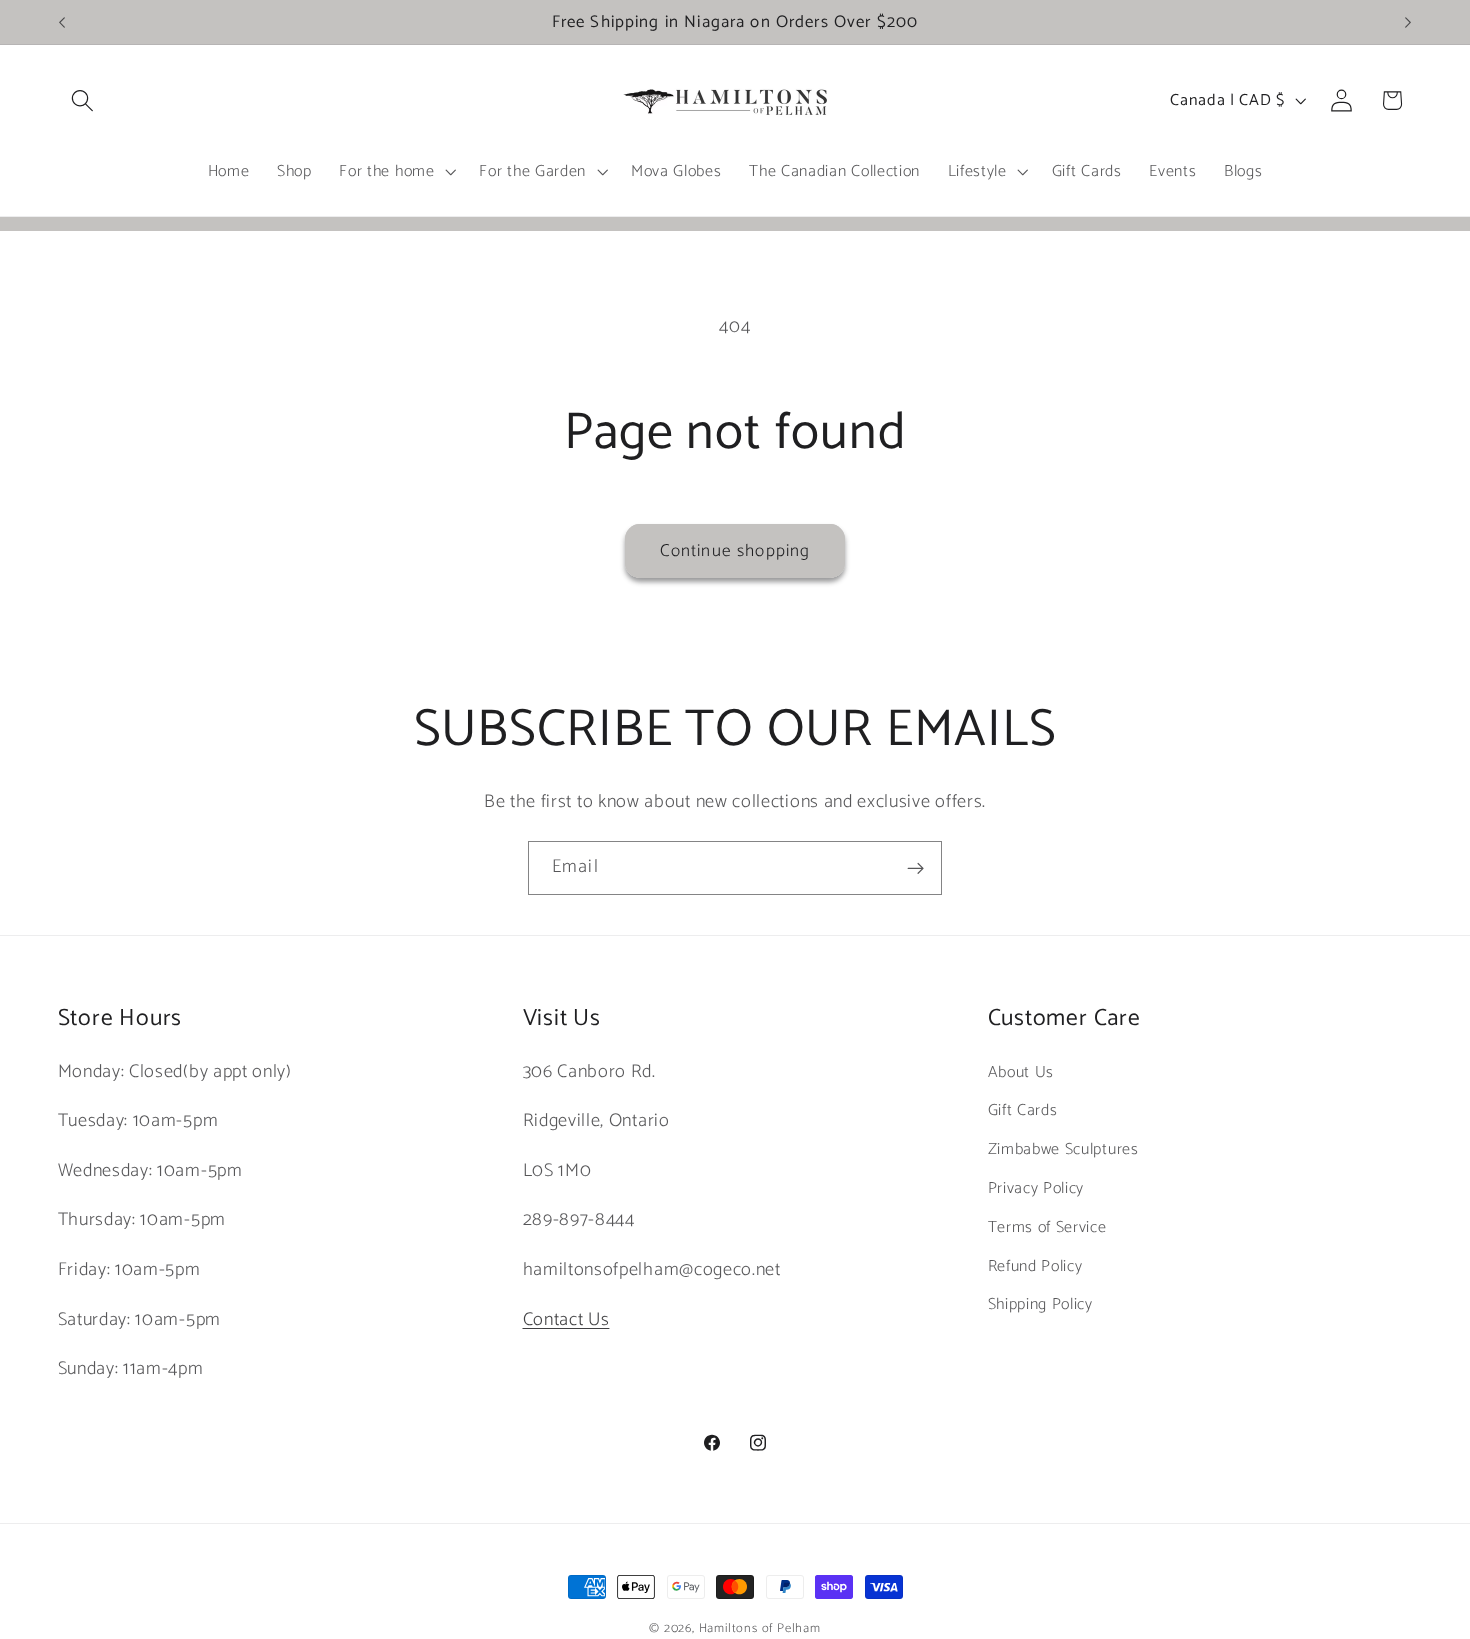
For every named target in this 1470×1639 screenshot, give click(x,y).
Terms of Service (1047, 1227)
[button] (83, 100)
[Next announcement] (1408, 22)
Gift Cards (1023, 1110)
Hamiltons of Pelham (760, 1628)
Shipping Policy (1040, 1304)
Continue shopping (735, 551)
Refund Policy (1035, 1266)
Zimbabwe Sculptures (1063, 1149)
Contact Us (566, 1320)
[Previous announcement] (62, 22)
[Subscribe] (915, 868)
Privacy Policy (1036, 1188)
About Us (1021, 1072)
